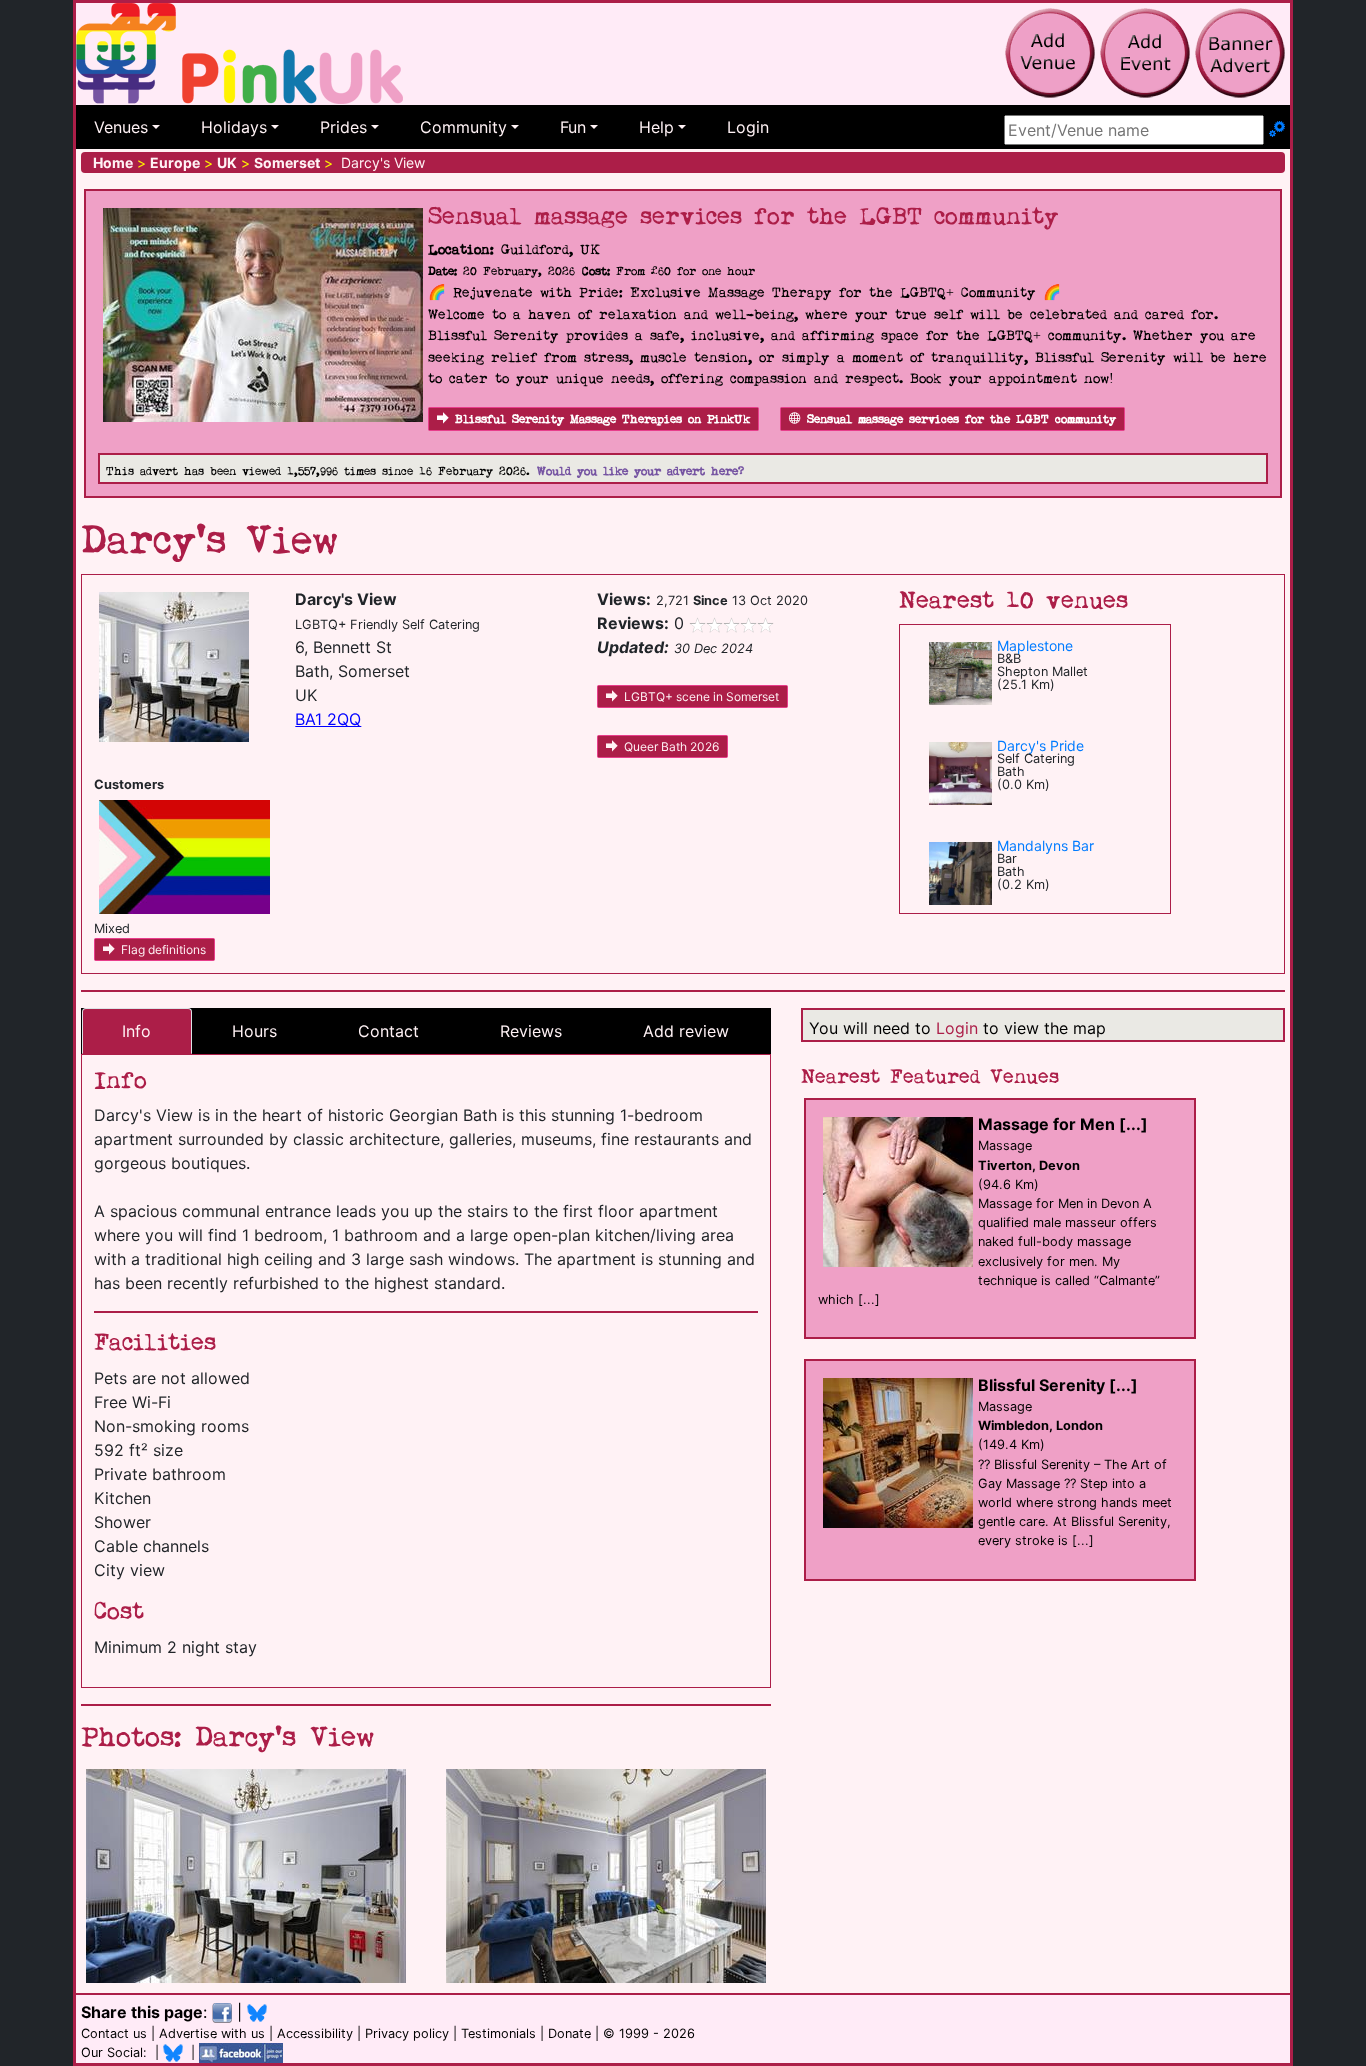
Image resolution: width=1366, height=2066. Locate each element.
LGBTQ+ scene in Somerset (701, 696)
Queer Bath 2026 (671, 746)
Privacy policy (407, 2033)
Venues (121, 127)
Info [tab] (136, 1031)
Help (656, 127)
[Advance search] (1277, 130)
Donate (569, 2033)
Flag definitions (163, 949)
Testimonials (498, 2033)
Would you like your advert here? (640, 471)
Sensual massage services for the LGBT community (961, 419)
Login (748, 127)
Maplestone (1035, 645)
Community (463, 127)
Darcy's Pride (1040, 745)
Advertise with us (212, 2033)
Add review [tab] (686, 1031)
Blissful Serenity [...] (1058, 1385)
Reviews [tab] (531, 1031)
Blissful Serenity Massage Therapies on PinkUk (602, 419)
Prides (343, 127)
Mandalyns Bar (1045, 845)
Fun (573, 127)
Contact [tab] (388, 1031)
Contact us (114, 2033)
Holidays (234, 127)
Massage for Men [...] (1063, 1124)
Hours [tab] (254, 1031)
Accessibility (315, 2033)
